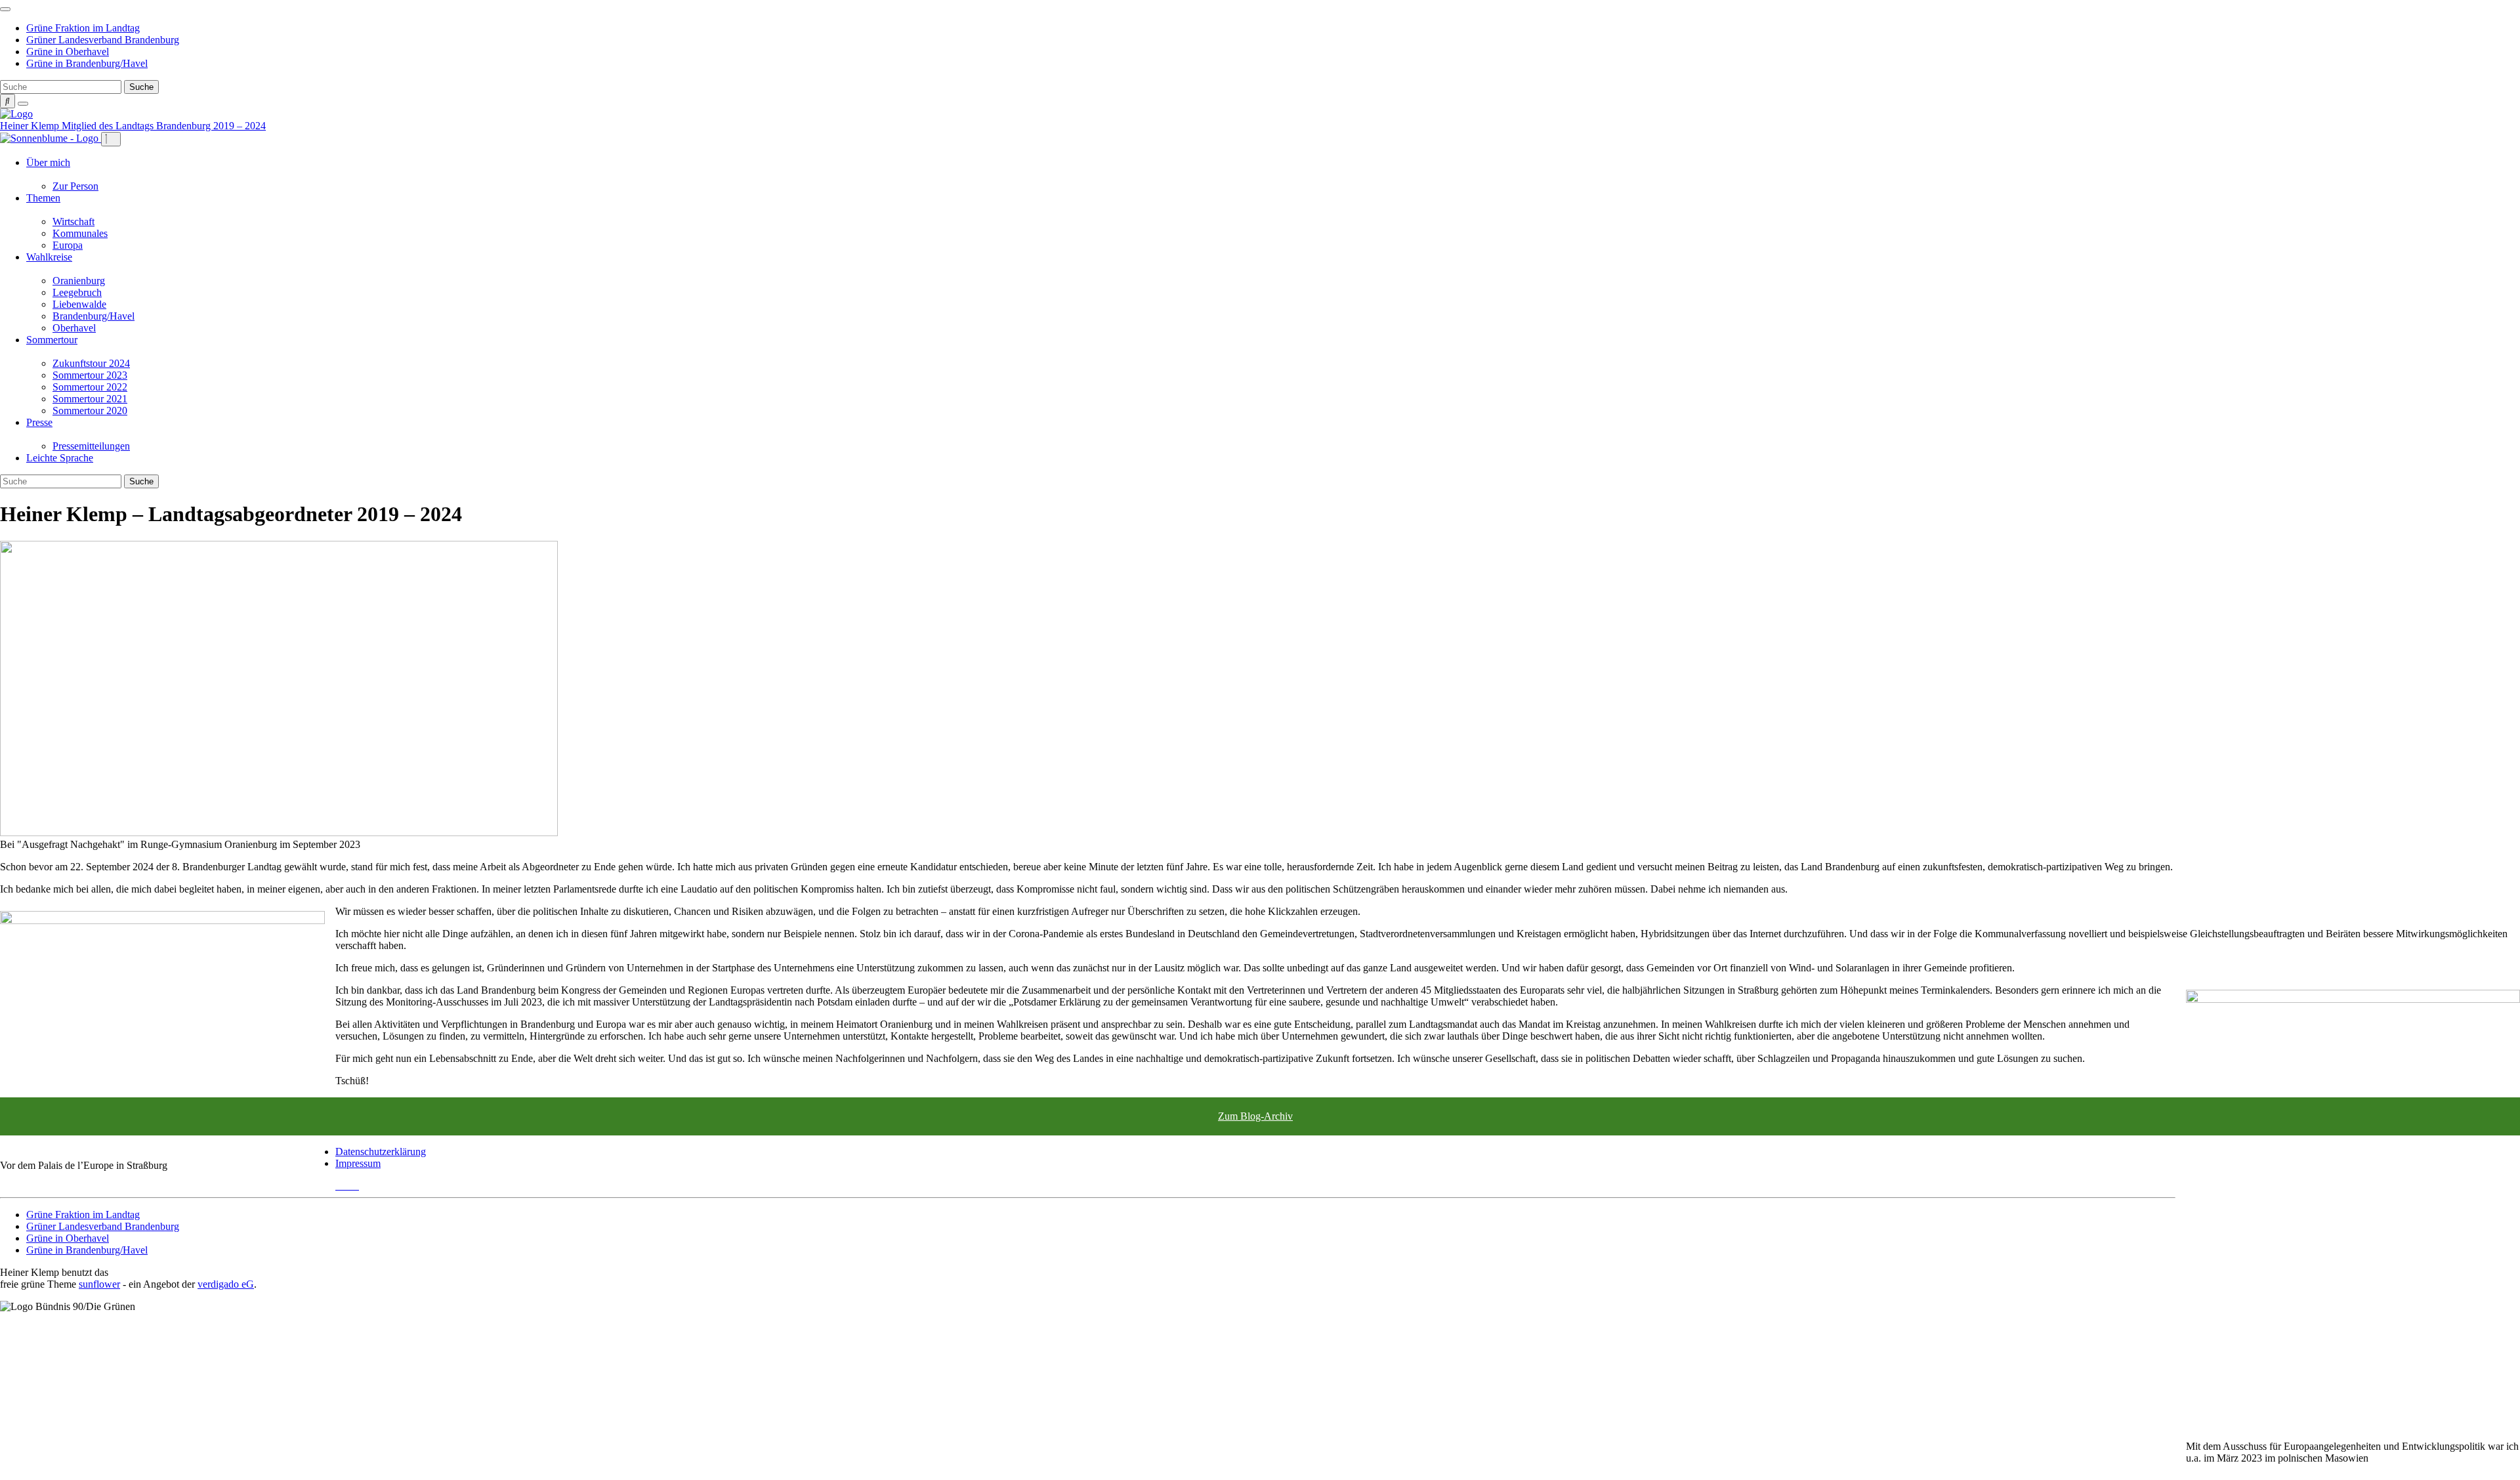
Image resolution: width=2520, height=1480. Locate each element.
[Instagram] (355, 1186)
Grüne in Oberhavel (68, 52)
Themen (43, 198)
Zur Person (75, 186)
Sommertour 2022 (90, 387)
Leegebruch (77, 292)
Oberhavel (74, 328)
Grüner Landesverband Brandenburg (103, 40)
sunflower (99, 1284)
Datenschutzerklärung (381, 1152)
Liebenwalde (79, 304)
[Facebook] (347, 1186)
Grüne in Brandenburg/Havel (87, 63)
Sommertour (52, 340)
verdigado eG (226, 1284)
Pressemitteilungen (91, 446)
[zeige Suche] (8, 101)
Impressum (358, 1163)
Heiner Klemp (31, 126)
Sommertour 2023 (90, 375)
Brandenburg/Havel (94, 316)
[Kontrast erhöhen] (23, 104)
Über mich (48, 162)
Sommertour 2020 (90, 411)
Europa (68, 245)
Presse (39, 422)
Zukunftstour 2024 (91, 363)
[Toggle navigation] (5, 9)
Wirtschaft (73, 222)
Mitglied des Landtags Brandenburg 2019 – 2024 (164, 126)
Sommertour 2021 (90, 399)
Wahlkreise (49, 257)
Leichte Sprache (60, 458)
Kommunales (80, 233)
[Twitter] (339, 1186)
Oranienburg (79, 281)
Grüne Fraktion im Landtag (83, 28)
